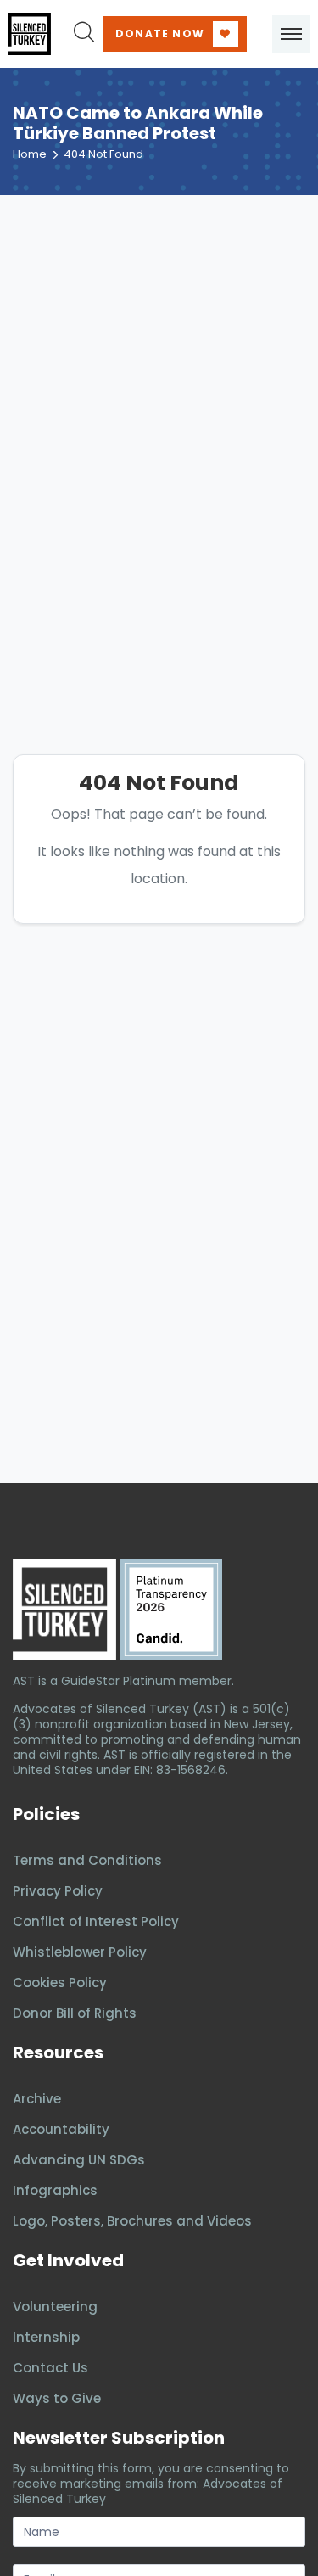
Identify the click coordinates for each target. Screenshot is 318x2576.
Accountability (61, 2129)
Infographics (55, 2190)
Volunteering (55, 2307)
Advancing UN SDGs (79, 2160)
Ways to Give (57, 2398)
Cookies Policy (60, 1982)
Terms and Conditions (87, 1860)
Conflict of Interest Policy (96, 1921)
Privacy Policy (58, 1891)
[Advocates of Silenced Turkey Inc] (171, 1610)
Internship (46, 2337)
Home (30, 154)
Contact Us (50, 2368)
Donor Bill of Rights (75, 2013)
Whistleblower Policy (80, 1952)
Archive (37, 2099)
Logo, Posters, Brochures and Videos (132, 2221)
